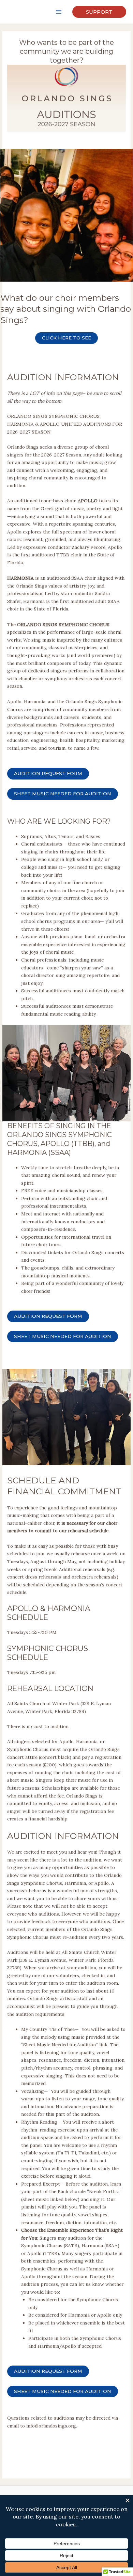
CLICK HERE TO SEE (66, 338)
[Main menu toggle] (59, 12)
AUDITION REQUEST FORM (48, 773)
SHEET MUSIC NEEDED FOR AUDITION (63, 794)
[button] (99, 12)
